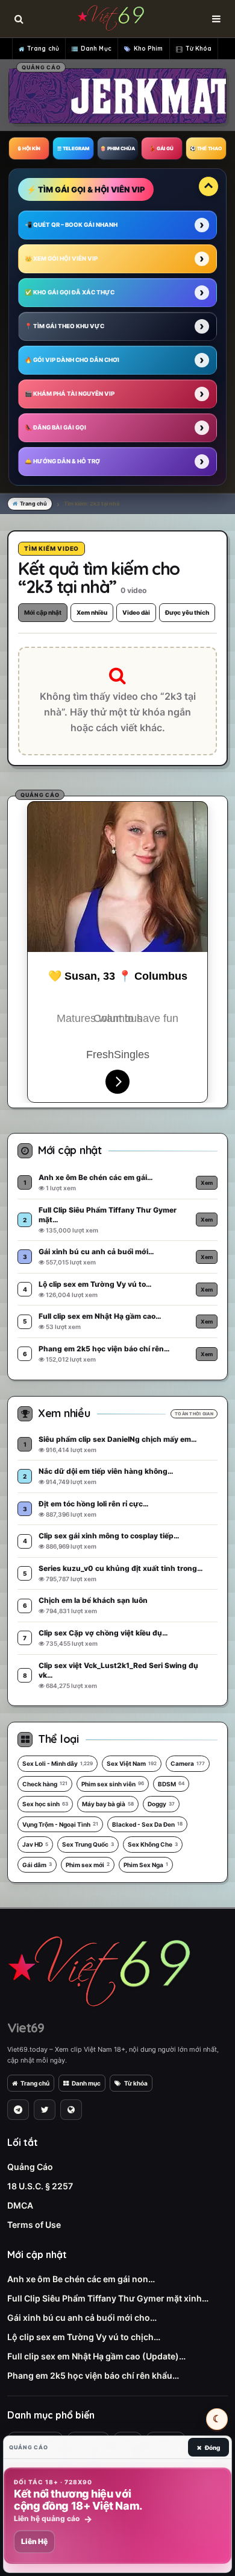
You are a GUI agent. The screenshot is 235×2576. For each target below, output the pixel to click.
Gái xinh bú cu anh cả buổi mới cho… (82, 2317)
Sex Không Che (153, 1844)
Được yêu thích (187, 612)
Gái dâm (37, 1865)
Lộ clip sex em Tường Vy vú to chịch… (84, 2337)
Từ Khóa (199, 49)
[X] (45, 2110)
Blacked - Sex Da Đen (147, 1824)
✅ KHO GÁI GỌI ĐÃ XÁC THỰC (70, 292)
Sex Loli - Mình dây (58, 1763)
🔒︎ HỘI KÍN (29, 148)
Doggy (161, 1804)
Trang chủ (43, 49)
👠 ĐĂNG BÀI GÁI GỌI (55, 427)
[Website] (71, 2110)
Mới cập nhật (43, 612)
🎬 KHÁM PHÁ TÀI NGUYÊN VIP (70, 394)
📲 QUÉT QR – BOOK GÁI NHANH (71, 225)
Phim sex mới (88, 1865)
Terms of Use (34, 2225)
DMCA (20, 2205)
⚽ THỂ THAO (206, 148)
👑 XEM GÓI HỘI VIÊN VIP (61, 259)
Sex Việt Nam (132, 1763)
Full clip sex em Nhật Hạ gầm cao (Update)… (96, 2356)
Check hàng (45, 1784)
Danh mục (86, 2083)
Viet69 (26, 2028)
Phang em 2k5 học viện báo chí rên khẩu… (93, 2375)
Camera (188, 1763)
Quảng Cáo (30, 2167)
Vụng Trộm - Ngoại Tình (60, 1824)
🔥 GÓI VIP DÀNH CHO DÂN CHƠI (72, 360)
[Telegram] (18, 2110)
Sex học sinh (45, 1804)
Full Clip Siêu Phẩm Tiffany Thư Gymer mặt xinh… (108, 2298)
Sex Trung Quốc (88, 1844)
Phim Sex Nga (146, 1865)
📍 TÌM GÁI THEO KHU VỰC (64, 326)
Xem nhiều (92, 612)
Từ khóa (136, 2083)
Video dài (136, 612)
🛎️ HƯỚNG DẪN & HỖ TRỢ (62, 461)
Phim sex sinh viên (113, 1784)
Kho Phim (149, 49)
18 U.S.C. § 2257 (40, 2186)
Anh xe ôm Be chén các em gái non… (81, 2279)
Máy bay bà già (108, 1804)
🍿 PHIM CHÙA (117, 148)
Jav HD (35, 1844)
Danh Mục (96, 49)
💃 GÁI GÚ (161, 148)
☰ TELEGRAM (73, 148)
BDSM (171, 1784)
